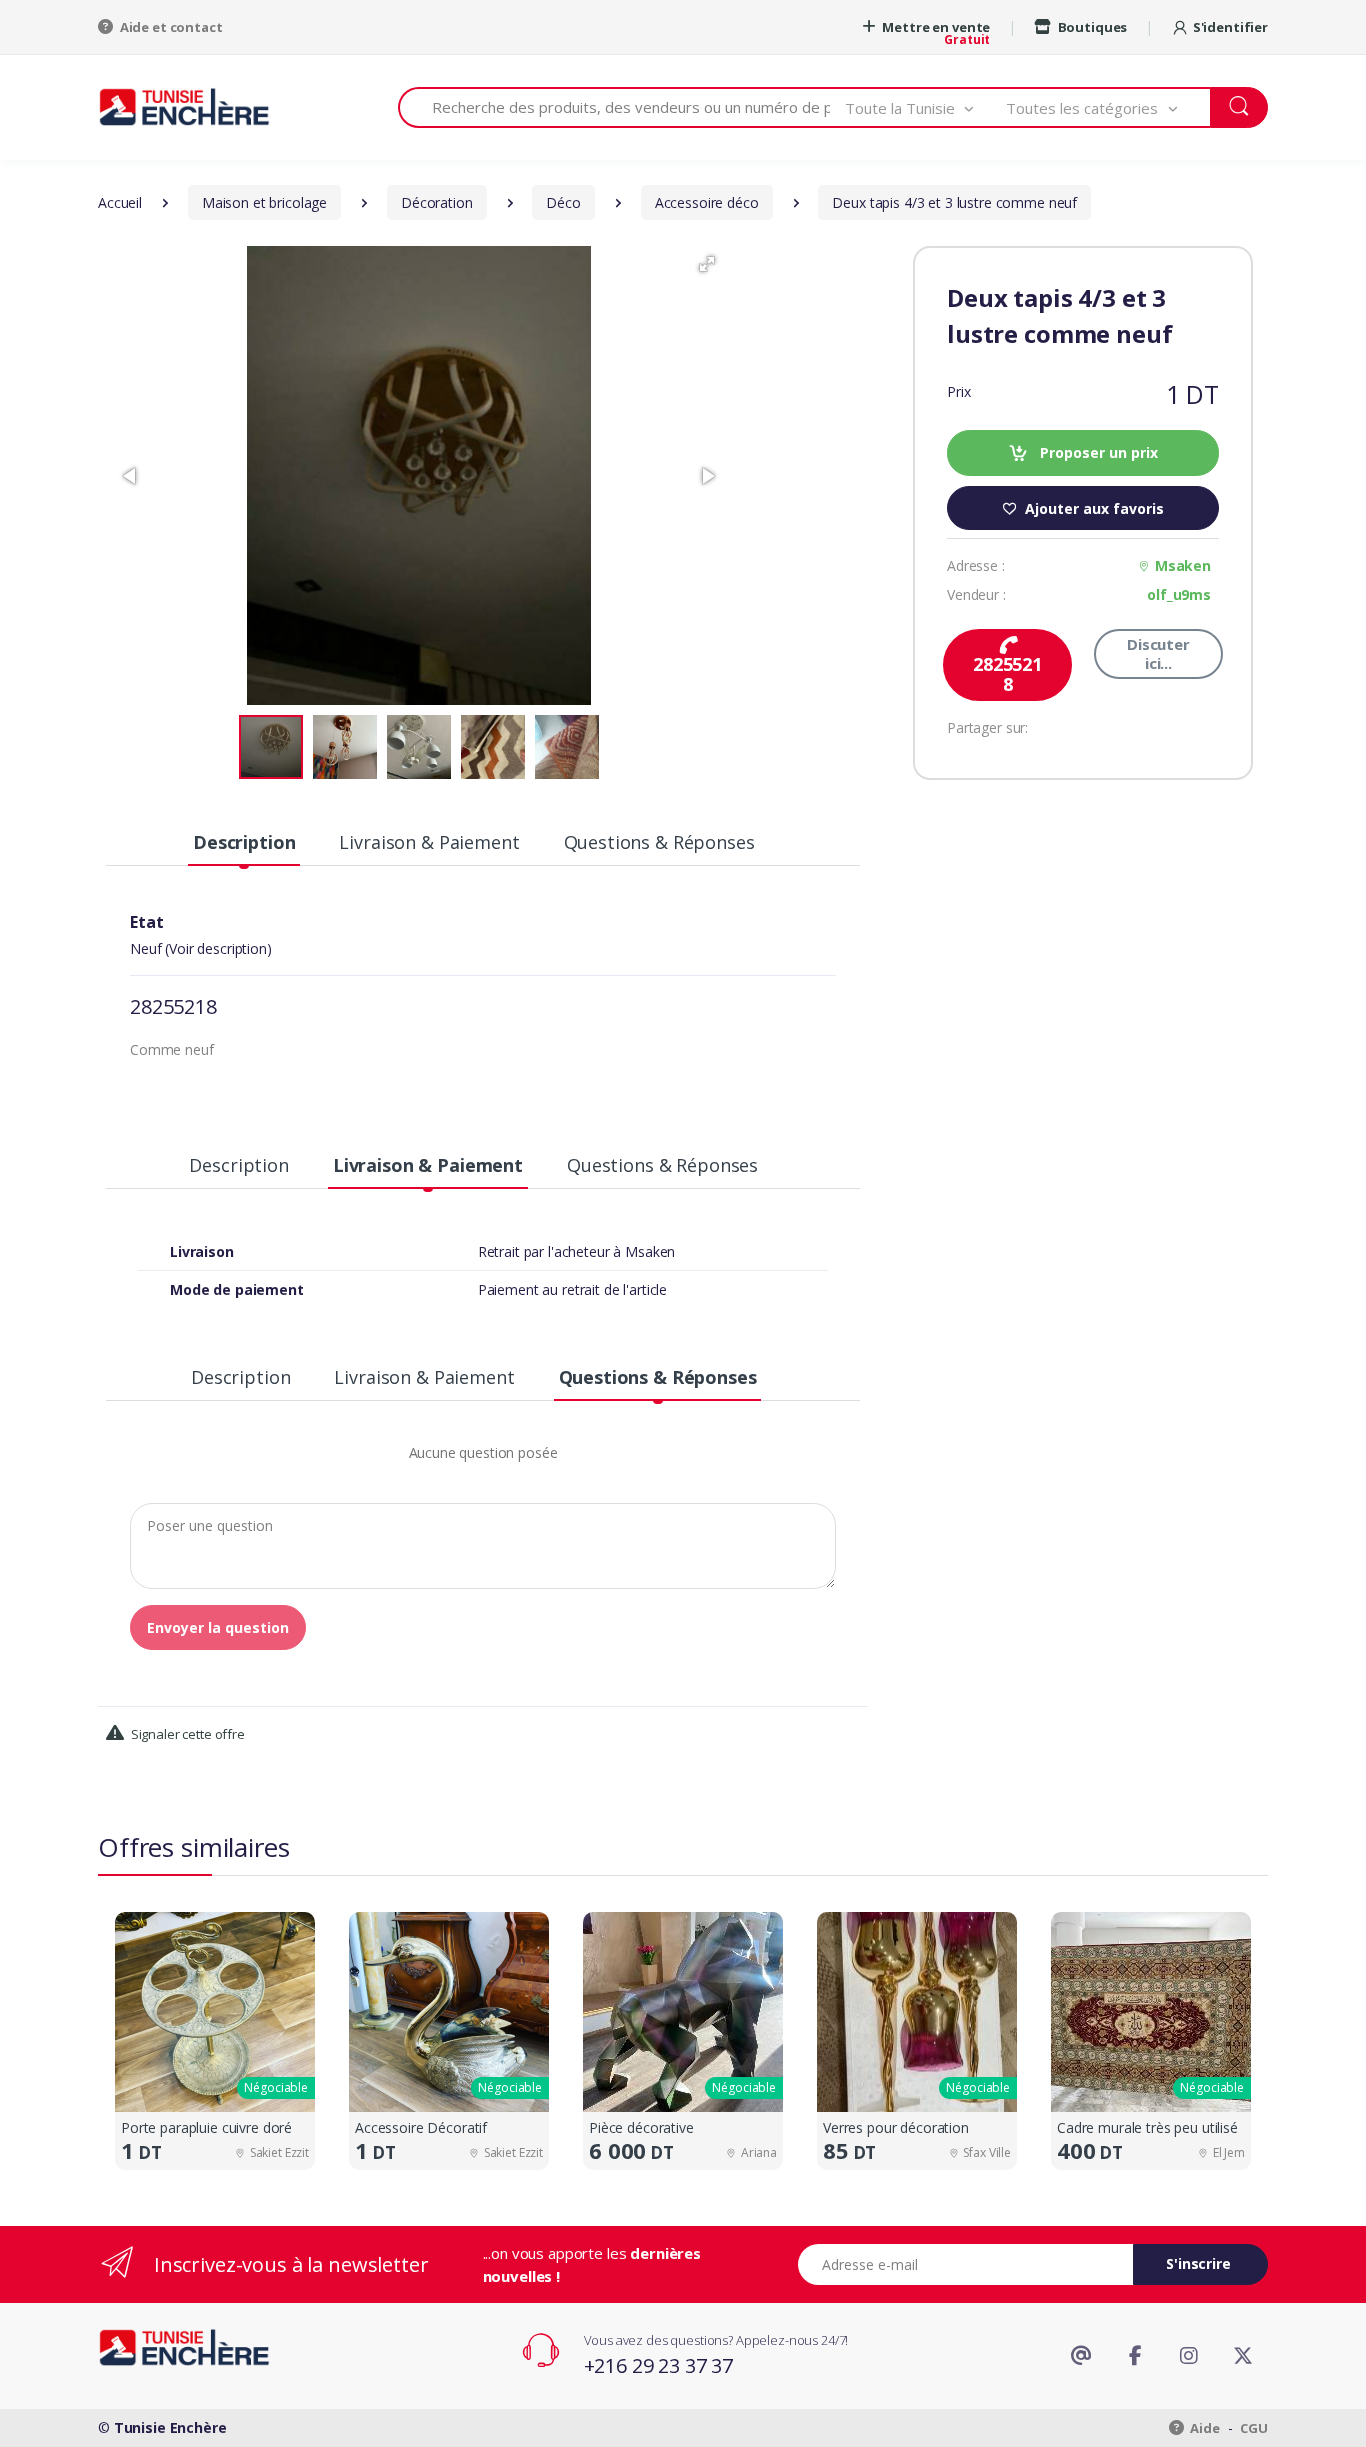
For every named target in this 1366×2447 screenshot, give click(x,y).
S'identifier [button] (1230, 27)
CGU (1254, 2428)
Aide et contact (170, 27)
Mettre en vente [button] (935, 27)
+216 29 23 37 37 (659, 2365)
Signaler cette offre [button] (186, 1734)
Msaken (1183, 565)
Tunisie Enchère (170, 2427)
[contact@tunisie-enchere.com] (1081, 2356)
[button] (926, 107)
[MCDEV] (184, 106)
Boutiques (1091, 27)
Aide (1204, 2428)
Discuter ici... (1158, 653)
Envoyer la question (218, 1627)
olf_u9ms (1179, 594)
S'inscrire (1198, 2263)
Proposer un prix (1097, 452)
